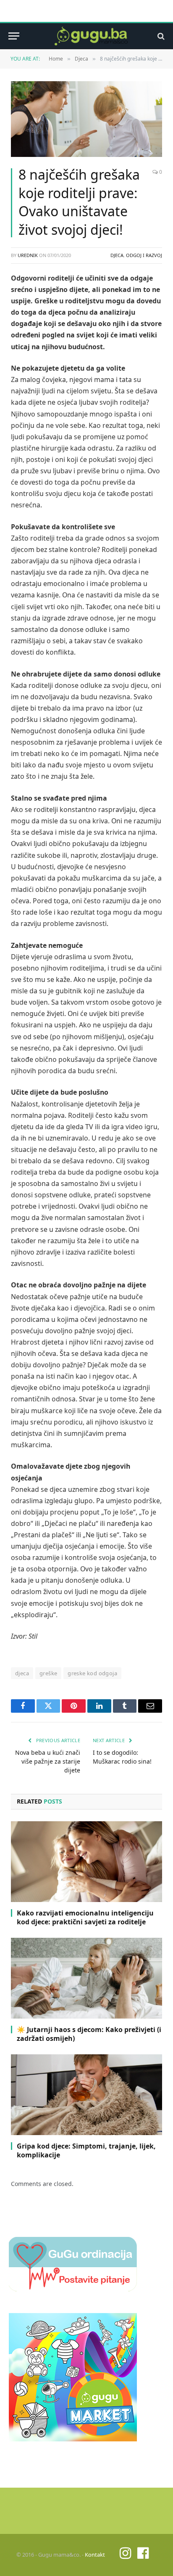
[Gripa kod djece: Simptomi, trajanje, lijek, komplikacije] (86, 2094)
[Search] (160, 36)
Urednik (28, 255)
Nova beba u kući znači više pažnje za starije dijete (48, 1761)
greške (48, 1673)
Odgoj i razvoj (144, 255)
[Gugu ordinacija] (73, 2289)
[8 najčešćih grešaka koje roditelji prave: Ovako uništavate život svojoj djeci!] (86, 119)
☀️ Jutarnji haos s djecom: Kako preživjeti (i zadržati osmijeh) (89, 2034)
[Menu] (14, 36)
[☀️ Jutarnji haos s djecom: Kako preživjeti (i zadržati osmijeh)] (86, 1978)
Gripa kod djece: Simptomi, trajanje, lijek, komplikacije (86, 2151)
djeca (22, 1673)
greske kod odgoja (92, 1673)
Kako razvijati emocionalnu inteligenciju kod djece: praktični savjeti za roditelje (85, 1918)
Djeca (117, 255)
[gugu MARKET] (73, 2439)
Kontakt (95, 2555)
